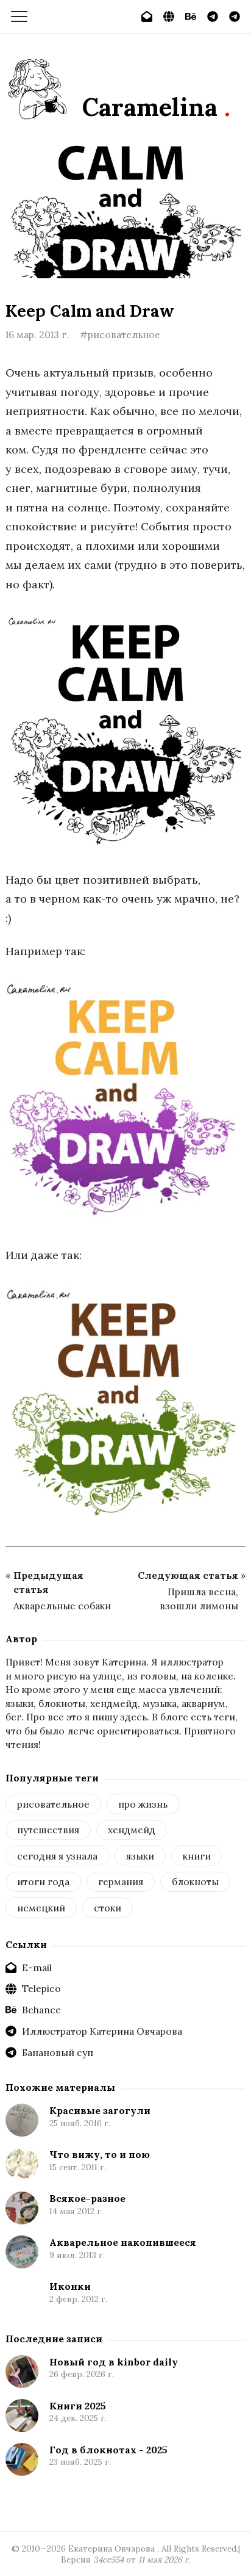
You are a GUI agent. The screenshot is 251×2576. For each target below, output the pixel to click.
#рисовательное (120, 334)
